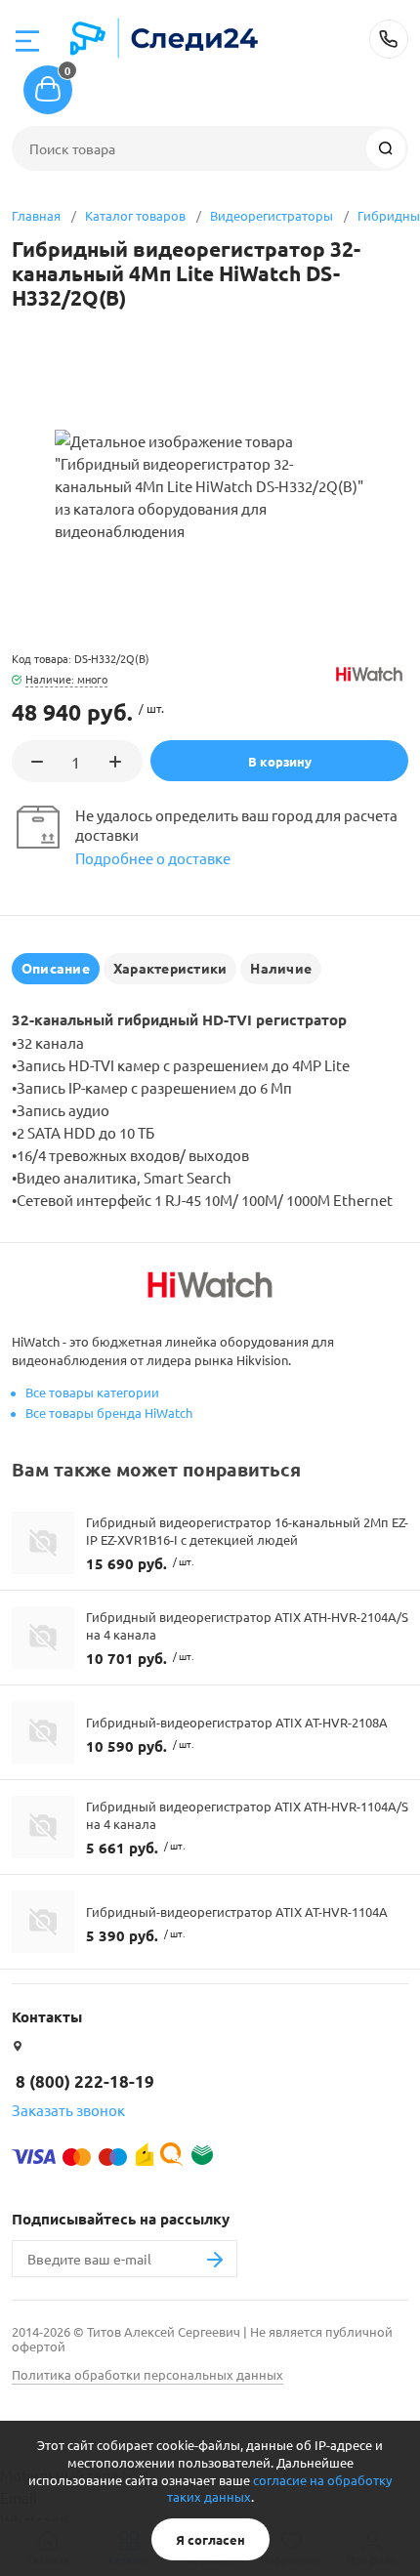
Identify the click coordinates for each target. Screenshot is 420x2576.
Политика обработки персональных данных (147, 2374)
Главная (36, 215)
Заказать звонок (68, 2110)
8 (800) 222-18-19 (389, 39)
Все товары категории (92, 1392)
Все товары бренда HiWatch (109, 1413)
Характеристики (170, 968)
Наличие (281, 968)
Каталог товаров (135, 215)
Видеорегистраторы (272, 215)
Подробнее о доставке (153, 858)
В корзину (280, 761)
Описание (56, 968)
